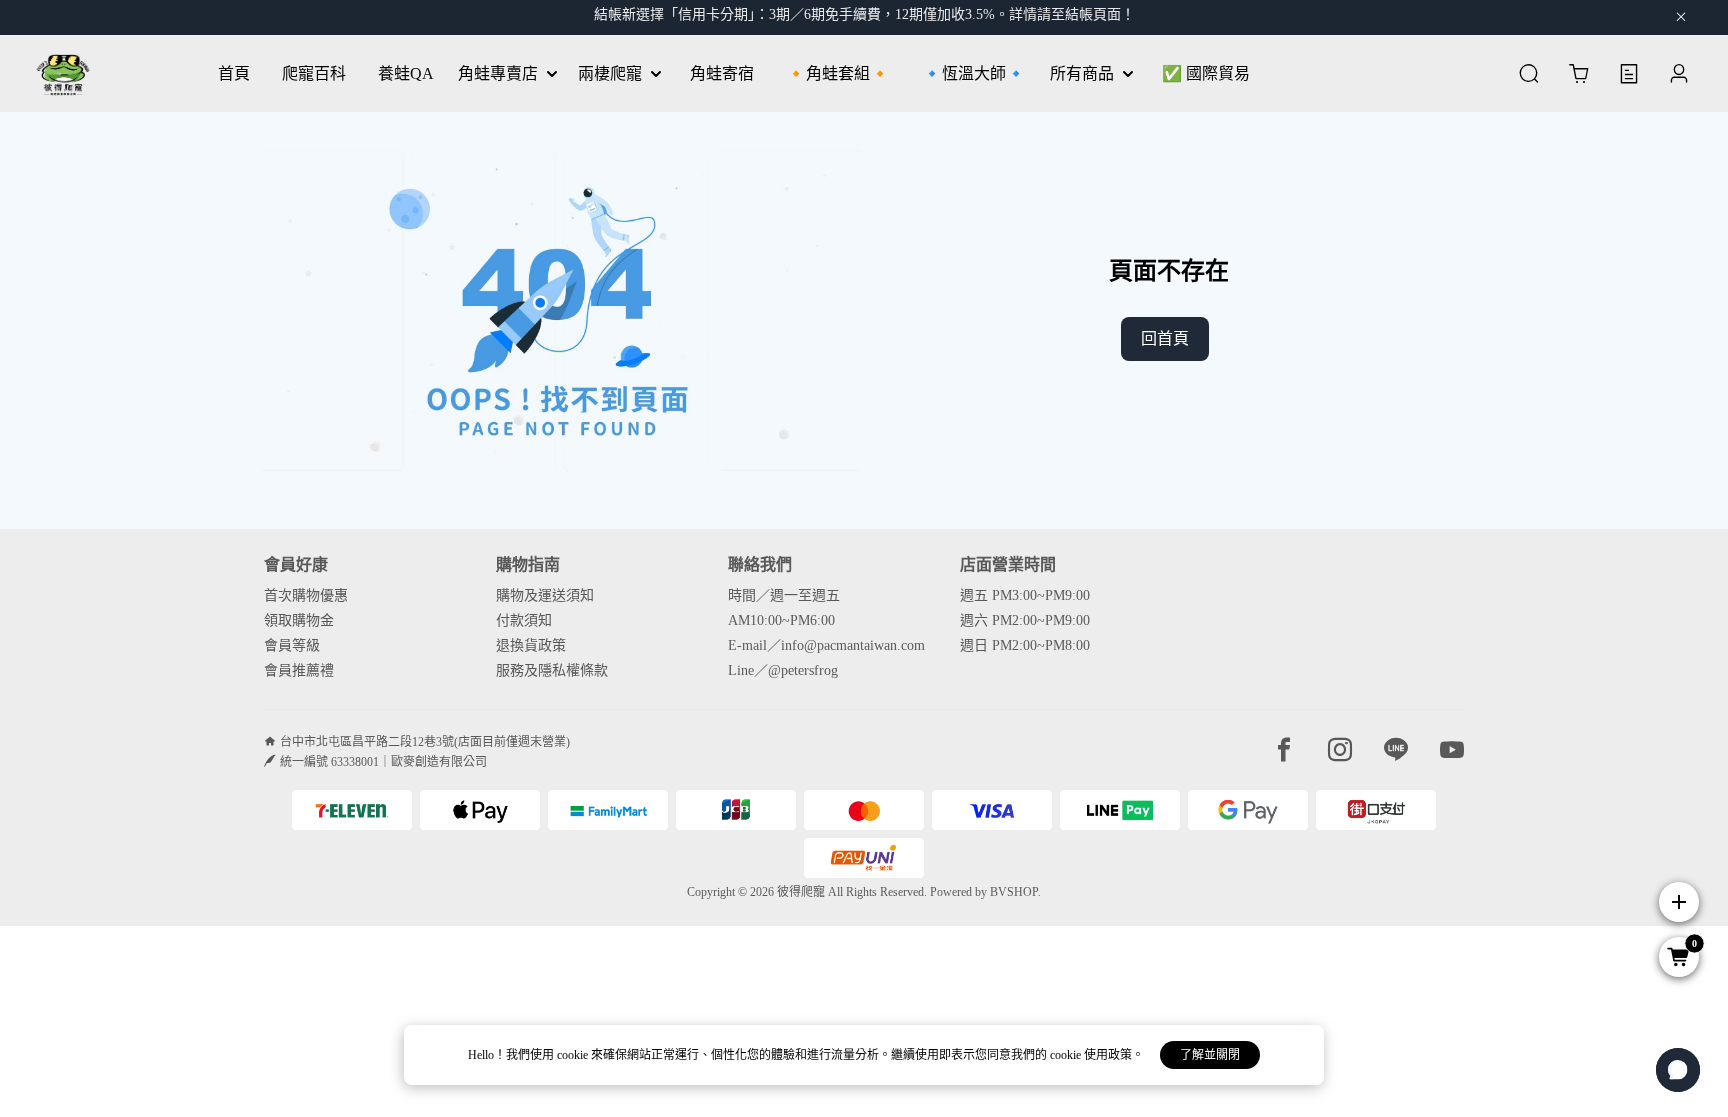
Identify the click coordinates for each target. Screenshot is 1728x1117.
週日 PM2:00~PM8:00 (1025, 645)
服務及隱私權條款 (552, 670)
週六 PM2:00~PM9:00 (1025, 620)
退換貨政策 (531, 645)
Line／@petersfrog (783, 670)
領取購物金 (299, 620)
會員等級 (292, 645)
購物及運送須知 (545, 595)
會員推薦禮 (299, 670)
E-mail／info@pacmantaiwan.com (826, 645)
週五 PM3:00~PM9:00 (1025, 595)
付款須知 (524, 620)
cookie (574, 1055)
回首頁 (1165, 338)
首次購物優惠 (306, 595)
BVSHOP (1014, 892)
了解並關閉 (1210, 1055)
